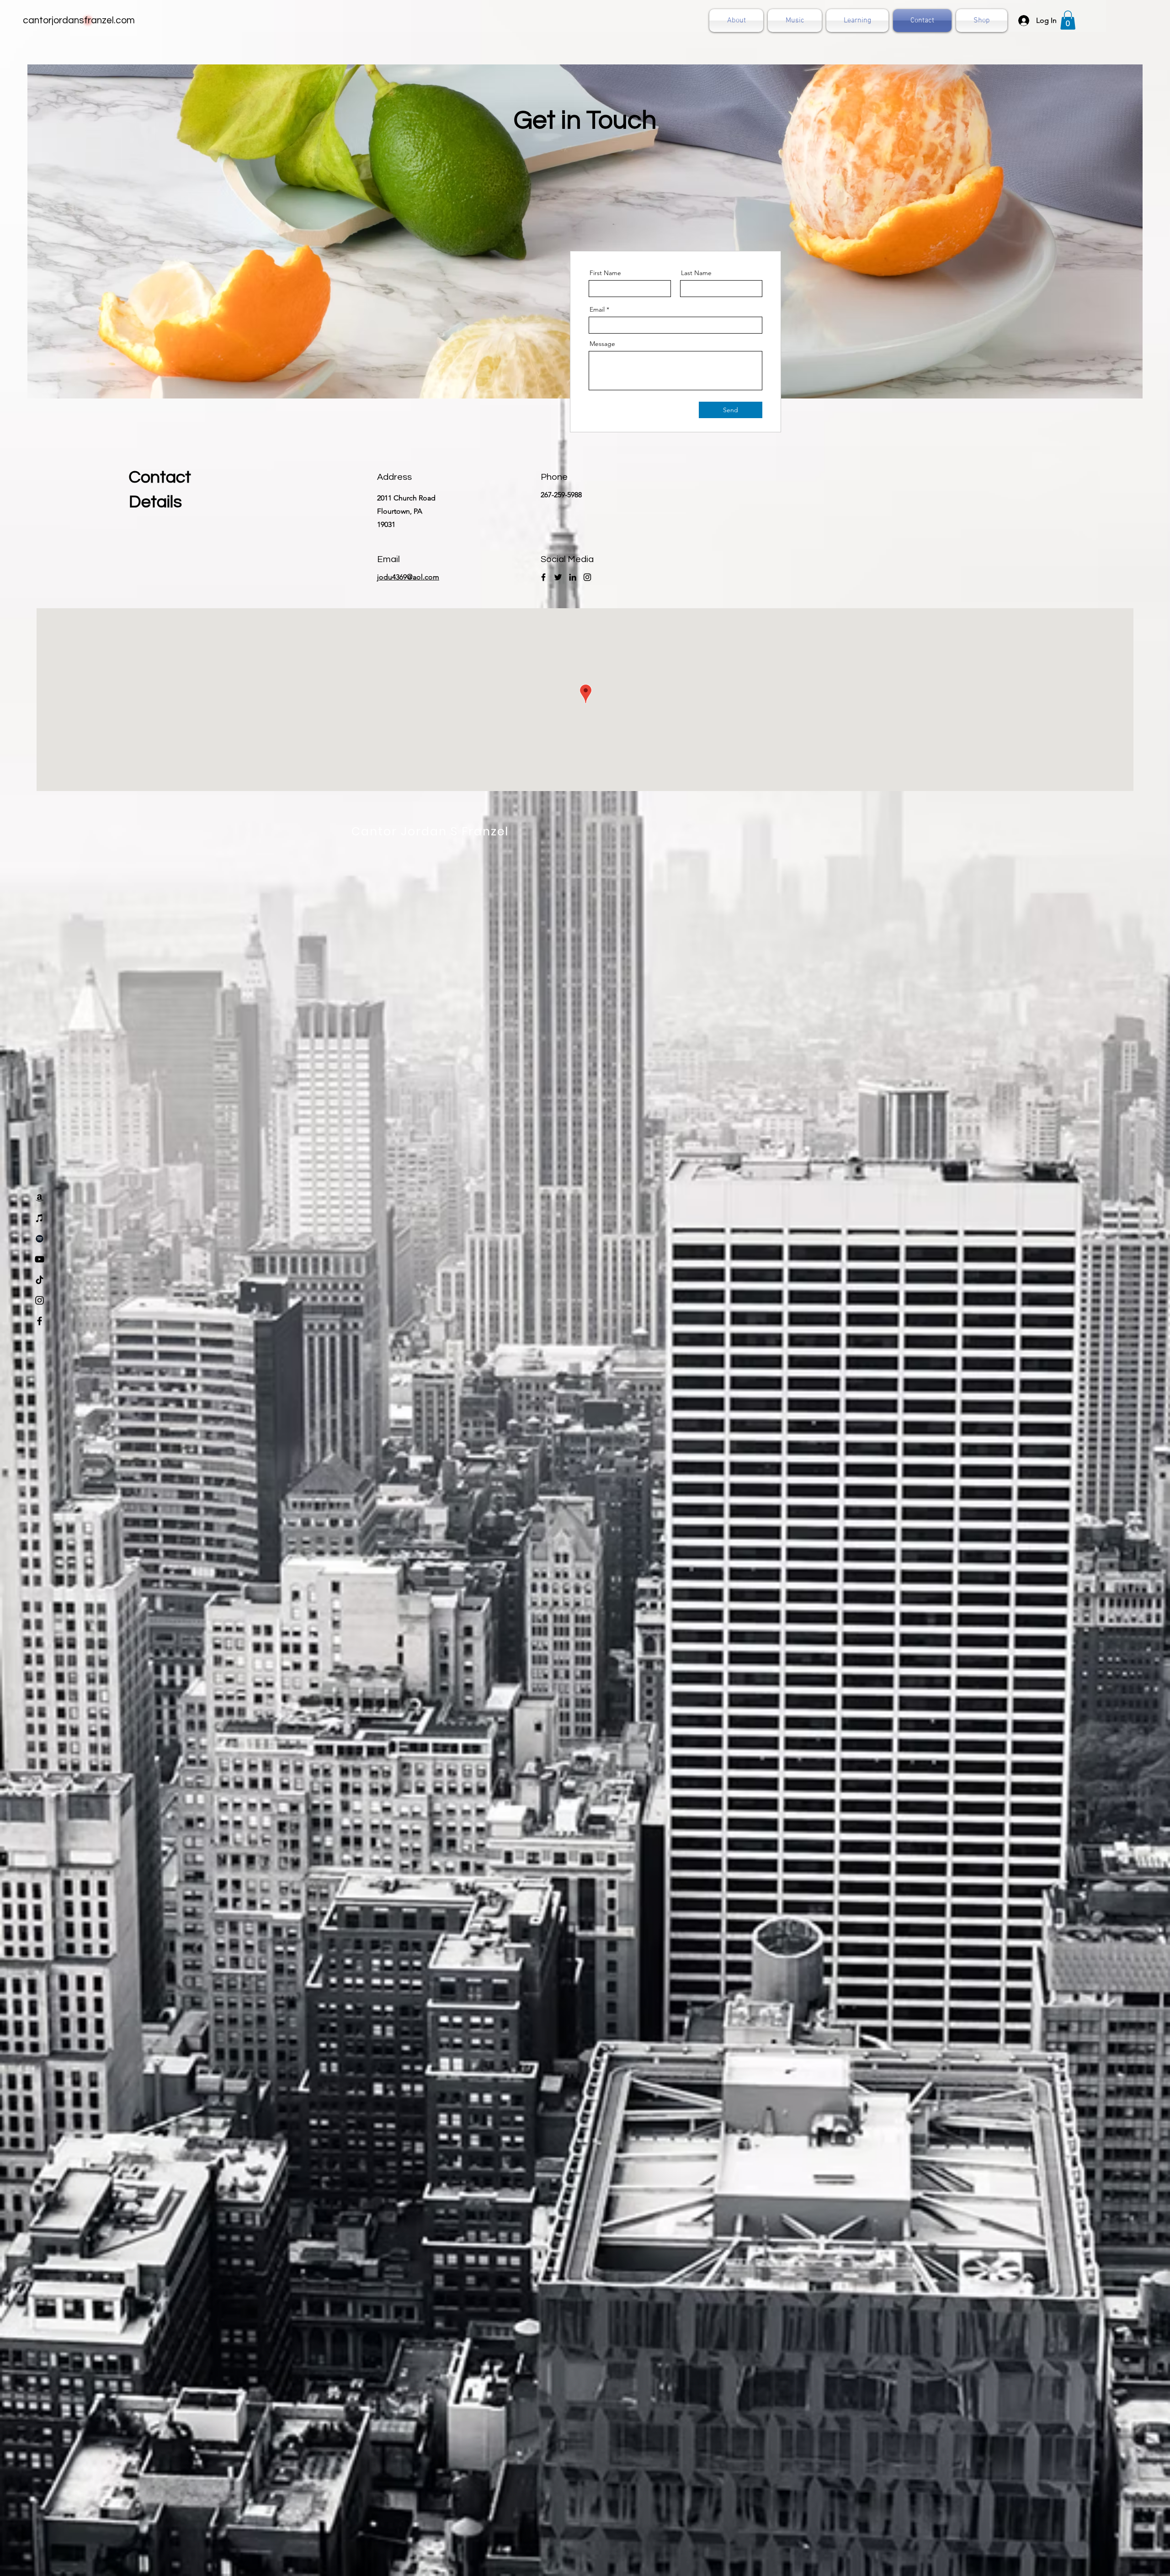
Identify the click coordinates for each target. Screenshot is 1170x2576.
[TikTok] (40, 1280)
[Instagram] (40, 1300)
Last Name (696, 273)
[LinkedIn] (573, 577)
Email (597, 309)
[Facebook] (40, 1321)
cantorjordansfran (62, 20)
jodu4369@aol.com (408, 577)
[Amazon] (40, 1198)
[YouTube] (40, 1259)
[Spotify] (40, 1239)
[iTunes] (40, 1218)
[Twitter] (558, 577)
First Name (605, 273)
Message (602, 344)
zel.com (118, 20)
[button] (1068, 20)
